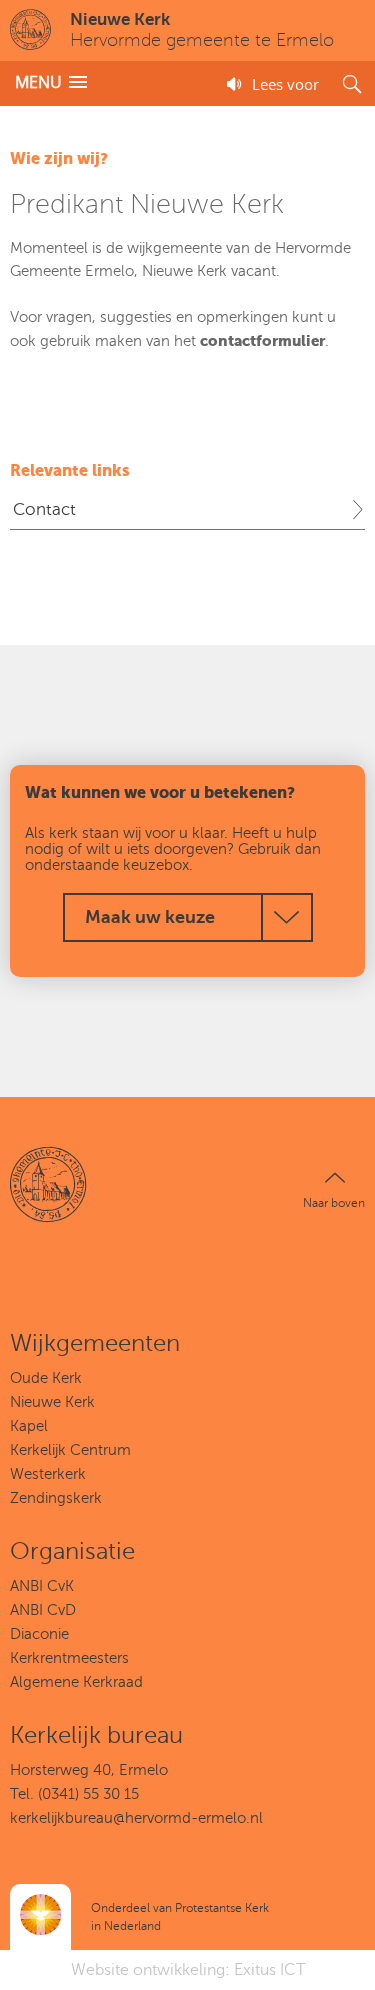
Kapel (29, 1426)
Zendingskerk (56, 1498)
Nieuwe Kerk (52, 1402)
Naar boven (334, 1203)
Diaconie (39, 1634)
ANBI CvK (42, 1586)
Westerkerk (48, 1474)
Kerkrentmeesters (69, 1658)
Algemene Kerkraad (76, 1682)
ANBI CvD (43, 1610)
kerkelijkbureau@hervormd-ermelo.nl (136, 1818)
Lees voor (285, 84)
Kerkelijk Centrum (70, 1450)
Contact (44, 509)
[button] (51, 82)
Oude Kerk (46, 1378)
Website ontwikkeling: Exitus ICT (188, 1970)
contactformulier (262, 340)
